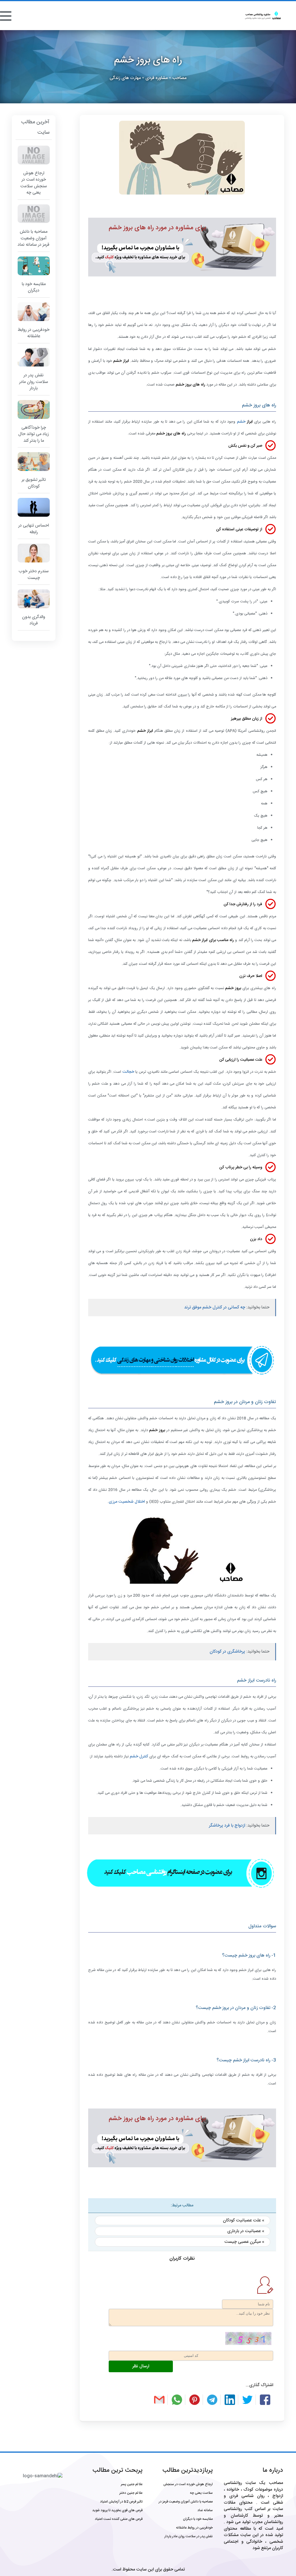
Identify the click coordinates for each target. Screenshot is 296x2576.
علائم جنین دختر (131, 2493)
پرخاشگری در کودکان (227, 1652)
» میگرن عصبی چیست (244, 2242)
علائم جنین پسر (132, 2484)
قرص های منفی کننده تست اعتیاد (119, 2519)
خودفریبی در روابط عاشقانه (194, 2528)
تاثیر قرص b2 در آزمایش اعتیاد (121, 2502)
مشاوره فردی (157, 78)
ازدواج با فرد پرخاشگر (227, 1826)
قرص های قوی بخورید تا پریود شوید (117, 2510)
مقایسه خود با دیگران (198, 2519)
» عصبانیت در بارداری (246, 2231)
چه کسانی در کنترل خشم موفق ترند (215, 1307)
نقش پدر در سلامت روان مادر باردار (189, 2536)
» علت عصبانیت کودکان (244, 2220)
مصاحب (179, 78)
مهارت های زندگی (125, 78)
